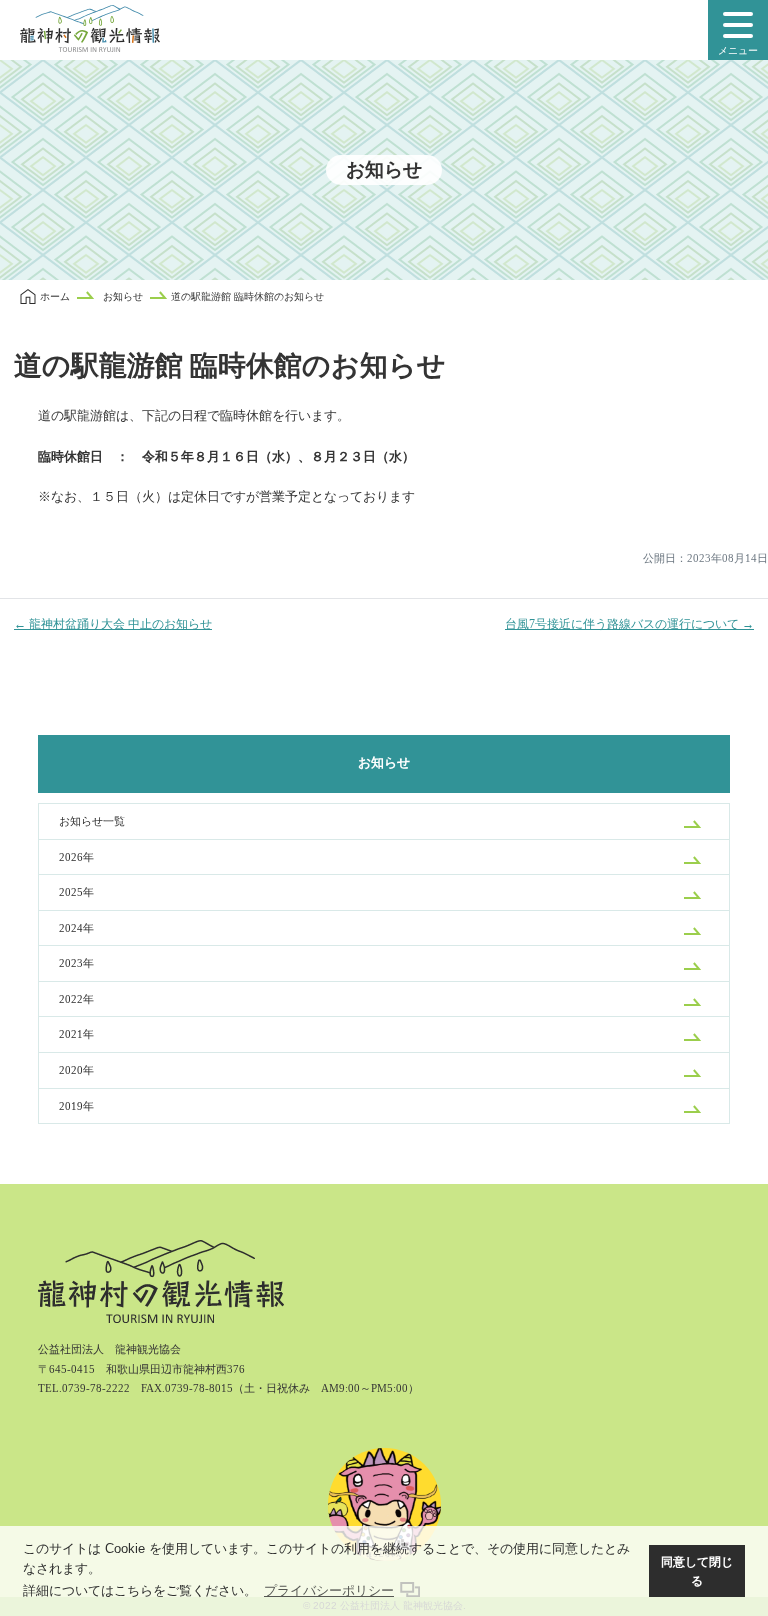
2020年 (76, 1070)
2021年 (76, 1034)
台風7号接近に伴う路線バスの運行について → (629, 624)
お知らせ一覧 (92, 821)
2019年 (76, 1106)
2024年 (76, 928)
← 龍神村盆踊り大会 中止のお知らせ (113, 624)
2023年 (76, 963)
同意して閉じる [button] (697, 1571)
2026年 (76, 857)
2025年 (76, 892)
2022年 (76, 999)
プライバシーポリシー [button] (329, 1590)
